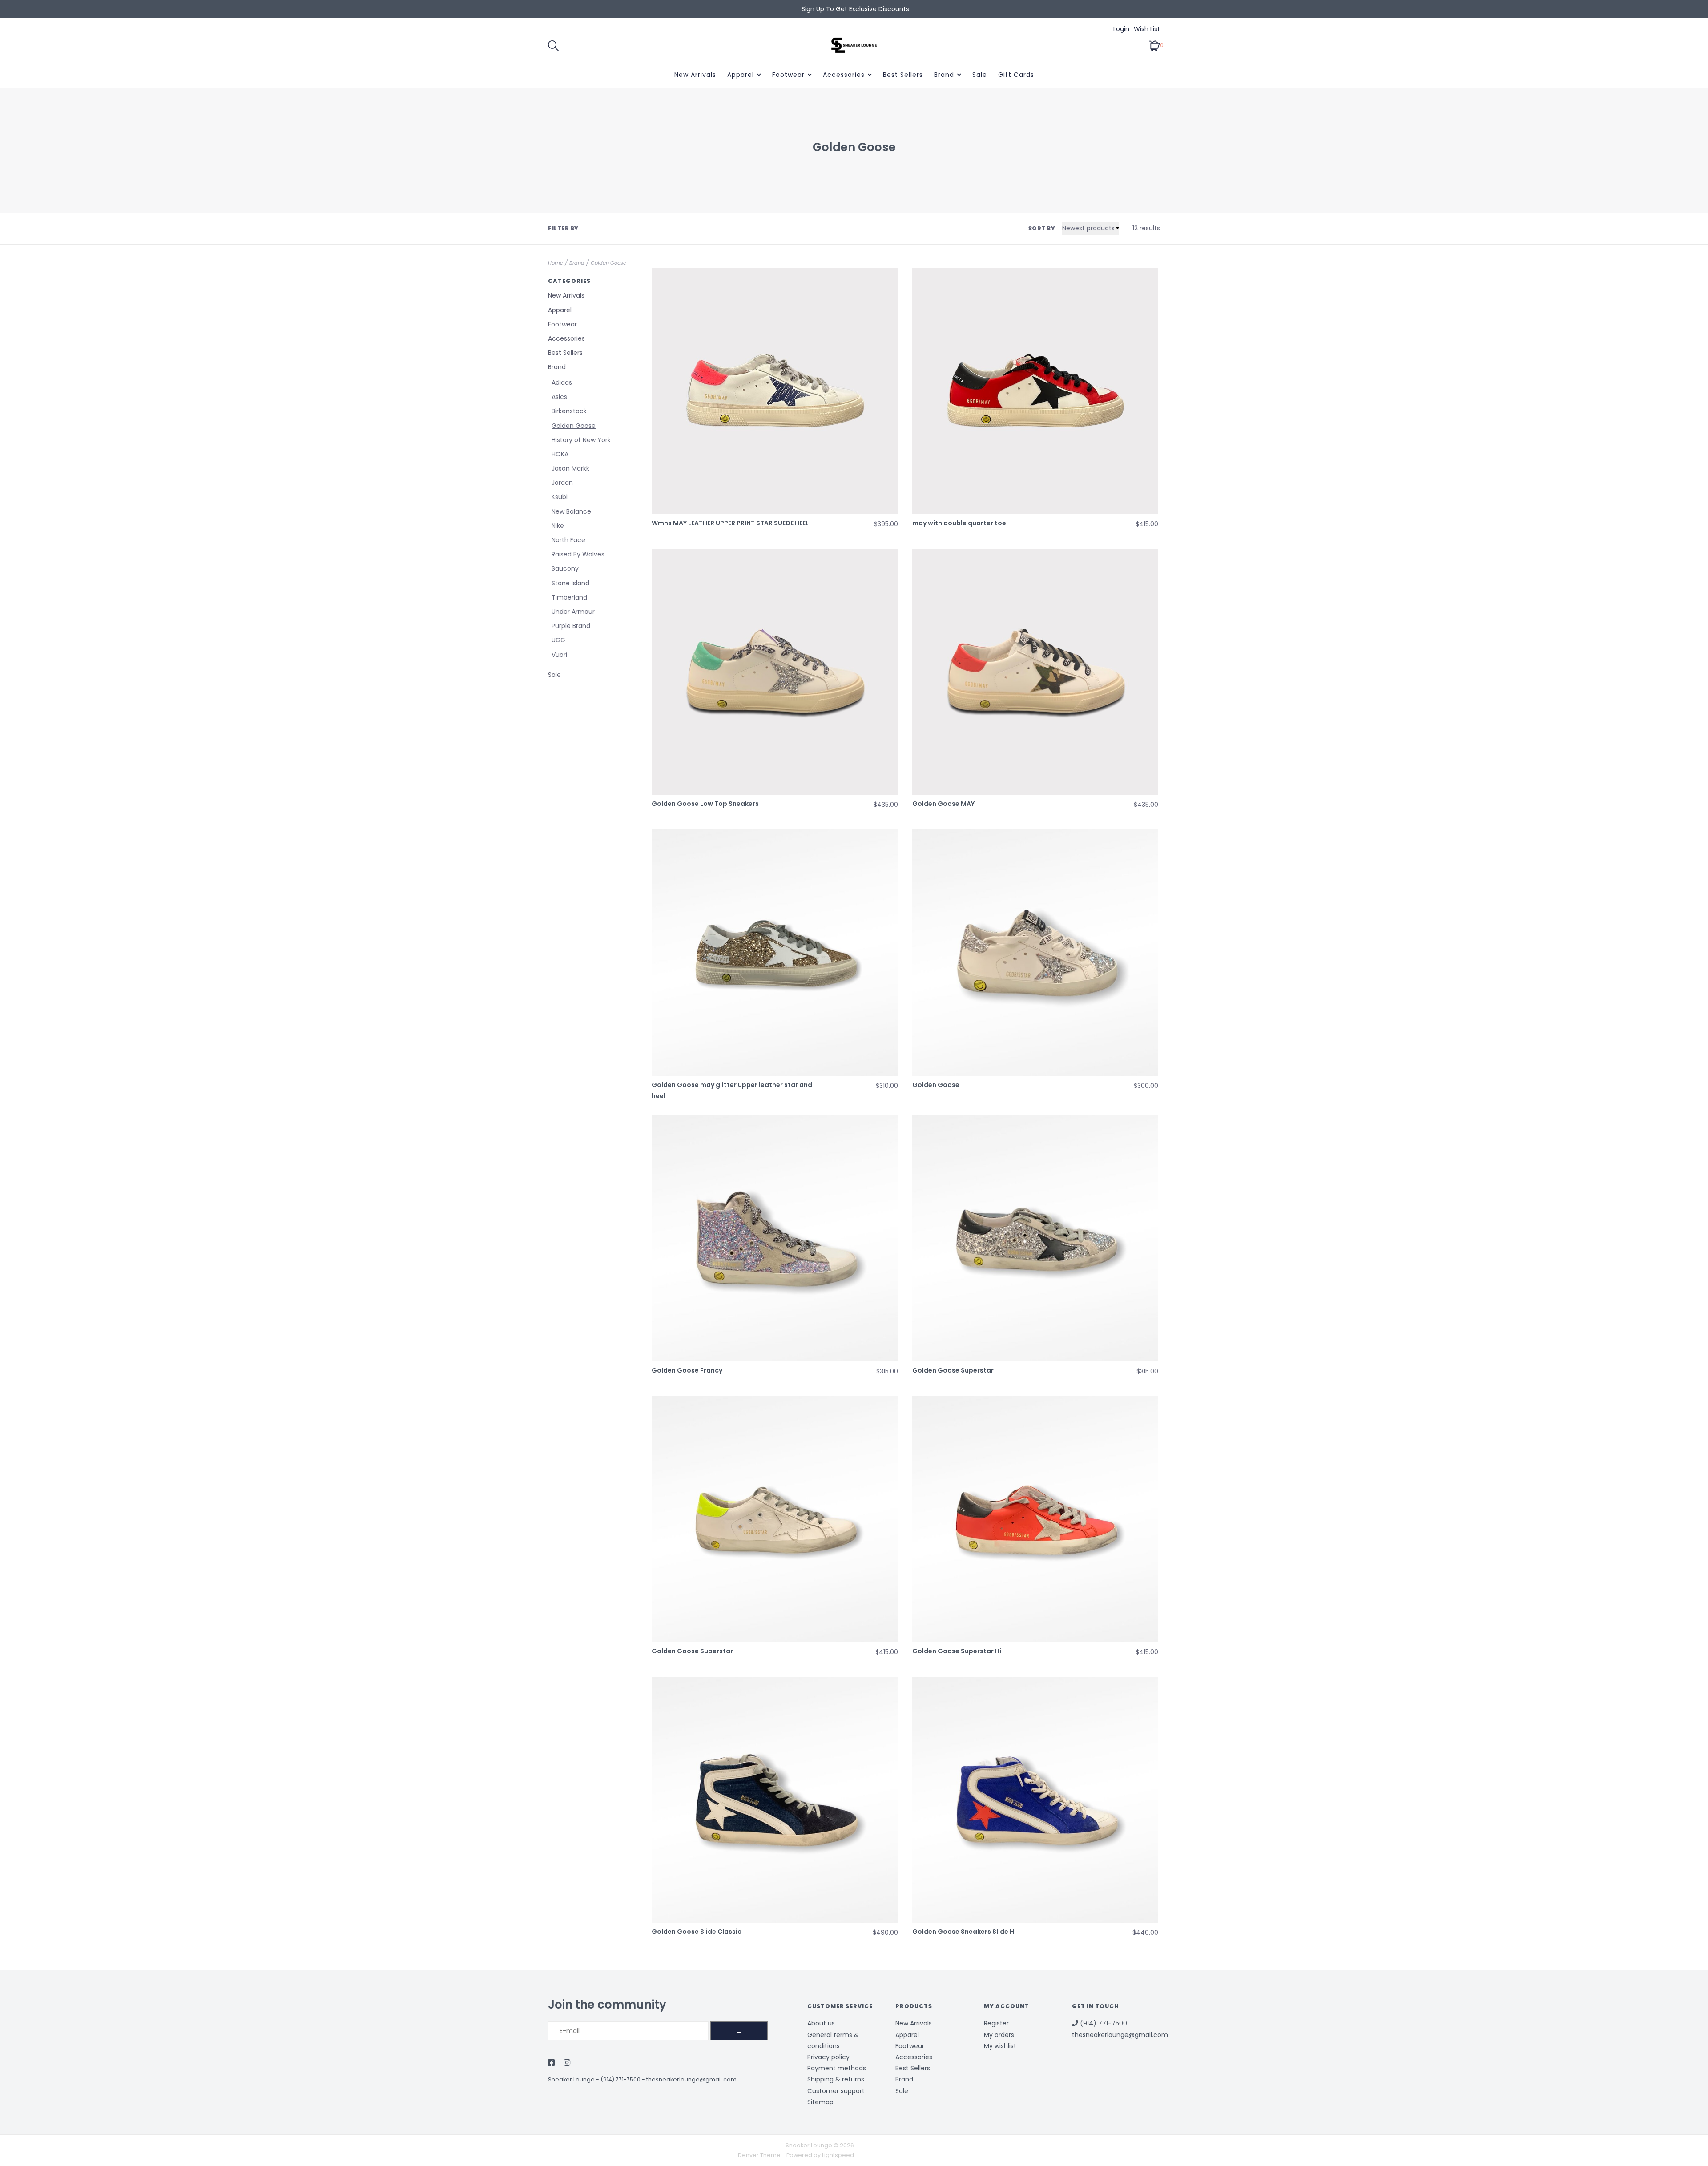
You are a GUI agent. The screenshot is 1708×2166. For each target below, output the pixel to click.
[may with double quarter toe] (1035, 391)
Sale (980, 75)
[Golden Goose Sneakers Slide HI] (1035, 1800)
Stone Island (570, 583)
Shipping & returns (836, 2079)
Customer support (836, 2091)
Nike (558, 526)
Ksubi (560, 497)
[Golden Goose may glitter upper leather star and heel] (775, 952)
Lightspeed (838, 2155)
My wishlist (1000, 2046)
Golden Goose (608, 263)
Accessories (844, 75)
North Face (568, 540)
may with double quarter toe (959, 523)
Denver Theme (759, 2155)
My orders (999, 2035)
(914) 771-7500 (620, 2079)
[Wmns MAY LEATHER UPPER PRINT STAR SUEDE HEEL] (775, 391)
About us (821, 2023)
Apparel (741, 75)
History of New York (581, 440)
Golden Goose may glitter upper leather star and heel (732, 1090)
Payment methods (837, 2068)
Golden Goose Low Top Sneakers (705, 804)
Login (1121, 29)
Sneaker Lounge (571, 2079)
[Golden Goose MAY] (1035, 672)
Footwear (788, 75)
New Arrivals (695, 75)
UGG (558, 640)
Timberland (569, 597)
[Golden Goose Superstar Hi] (1035, 1519)
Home (556, 263)
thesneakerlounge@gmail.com (691, 2079)
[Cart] (1154, 45)
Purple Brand (571, 626)
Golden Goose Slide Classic (697, 1932)
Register (996, 2023)
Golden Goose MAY (943, 804)
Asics (559, 397)
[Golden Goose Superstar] (1035, 1238)
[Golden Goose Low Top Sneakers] (775, 672)
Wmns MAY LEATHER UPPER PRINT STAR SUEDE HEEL (730, 523)
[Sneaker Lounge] (854, 45)
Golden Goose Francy (687, 1370)
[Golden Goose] (1035, 952)
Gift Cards (1016, 75)
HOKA (560, 454)
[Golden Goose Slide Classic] (775, 1800)
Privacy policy (828, 2057)
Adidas (562, 382)
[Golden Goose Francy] (775, 1238)
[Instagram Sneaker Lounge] (567, 2063)
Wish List (1147, 29)
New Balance (571, 511)
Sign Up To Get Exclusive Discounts (855, 9)
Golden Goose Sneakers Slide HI (964, 1932)
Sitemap (820, 2102)
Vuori (559, 655)
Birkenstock (569, 411)
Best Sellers (903, 75)
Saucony (565, 568)
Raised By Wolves (578, 554)
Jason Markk (570, 468)
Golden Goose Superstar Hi (957, 1651)
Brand (944, 75)
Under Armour (573, 612)
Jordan (562, 483)
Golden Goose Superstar (953, 1370)
